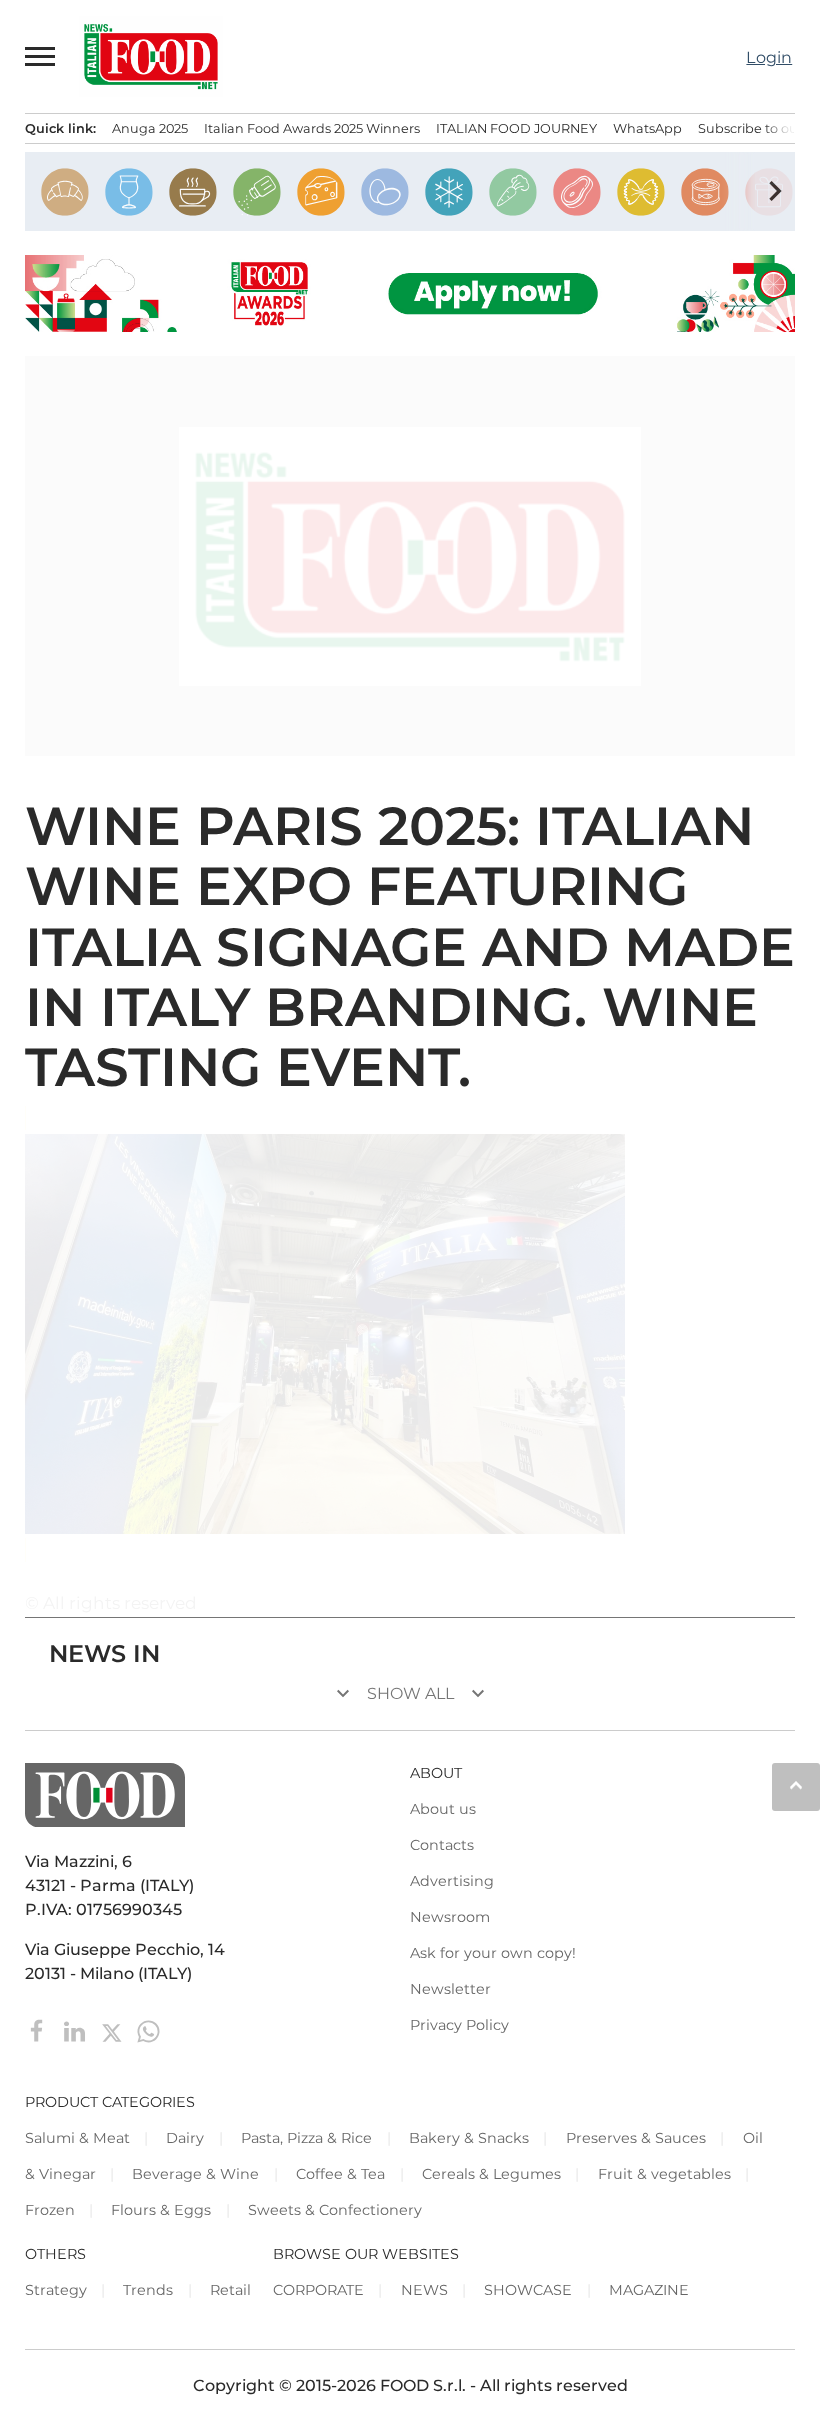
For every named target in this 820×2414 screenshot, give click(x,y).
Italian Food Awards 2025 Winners (312, 128)
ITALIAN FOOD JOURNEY (516, 128)
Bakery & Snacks (469, 2138)
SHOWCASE (528, 2290)
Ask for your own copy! (493, 1953)
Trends (148, 2290)
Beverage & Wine (195, 2174)
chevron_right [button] (775, 191)
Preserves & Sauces (636, 2138)
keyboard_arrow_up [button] (796, 1785)
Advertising (452, 1881)
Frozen (50, 2210)
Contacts (442, 1845)
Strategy (56, 2290)
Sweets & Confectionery (335, 2210)
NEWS (424, 2290)
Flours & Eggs (161, 2210)
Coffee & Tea (340, 2174)
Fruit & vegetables (664, 2174)
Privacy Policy (459, 2025)
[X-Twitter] (113, 2029)
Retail (230, 2290)
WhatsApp (647, 128)
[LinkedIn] (76, 2029)
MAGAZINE (649, 2290)
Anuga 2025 (150, 128)
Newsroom (450, 1917)
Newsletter (450, 1989)
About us (443, 1809)
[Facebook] (39, 2029)
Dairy (185, 2138)
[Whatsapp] (148, 2029)
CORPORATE (318, 2290)
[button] (41, 56)
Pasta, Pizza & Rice (306, 2138)
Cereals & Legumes (491, 2174)
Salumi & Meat (77, 2138)
